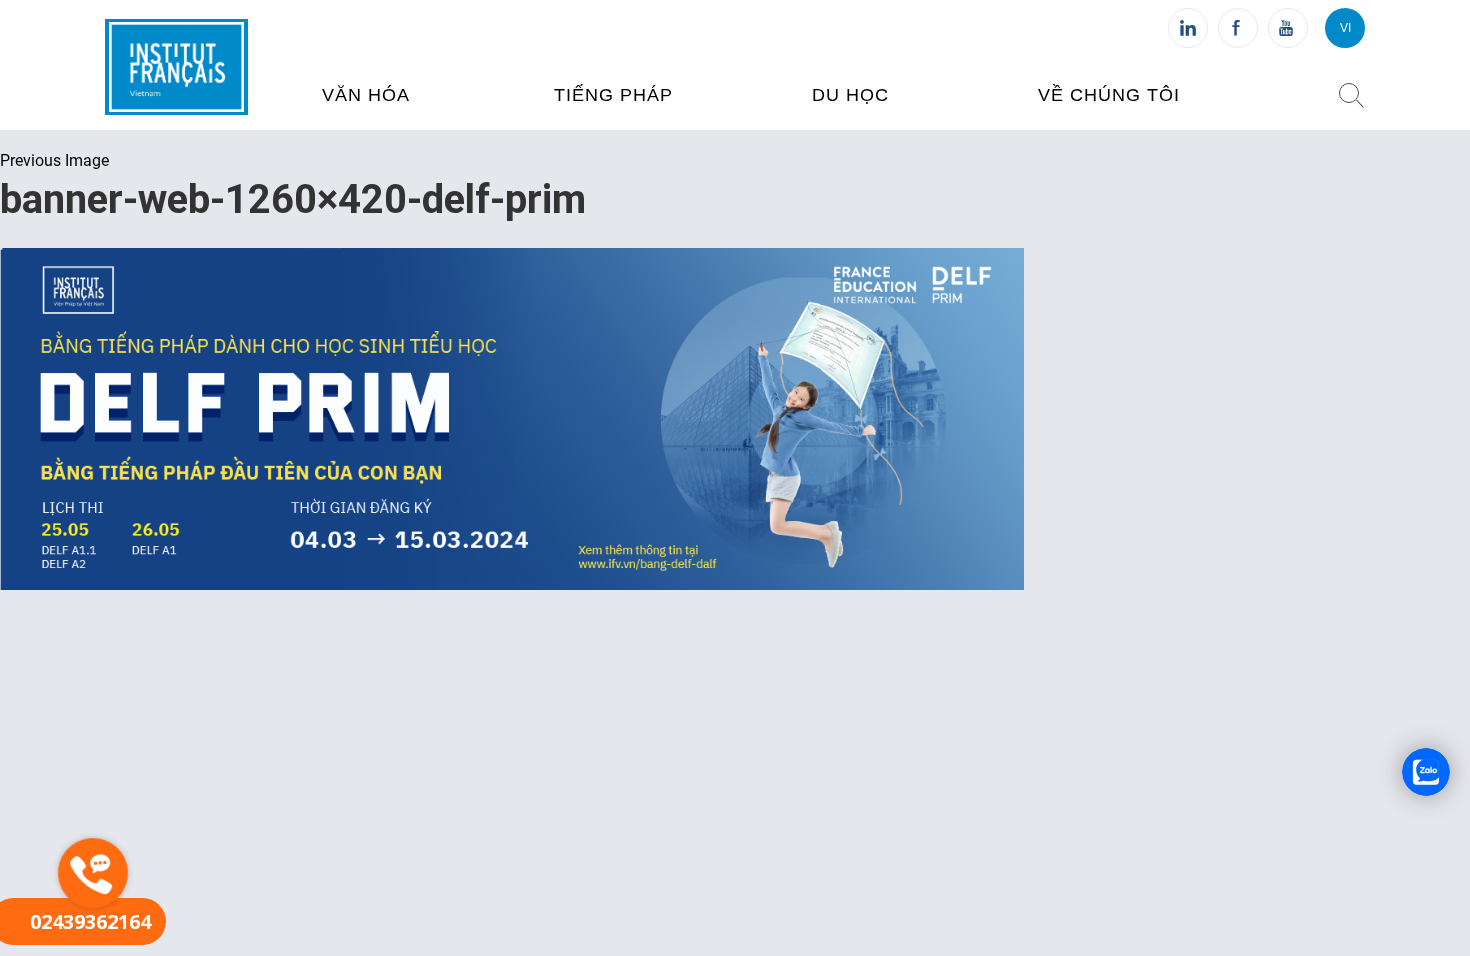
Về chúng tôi (1109, 95)
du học (850, 95)
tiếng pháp (613, 95)
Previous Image (54, 160)
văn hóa (366, 95)
